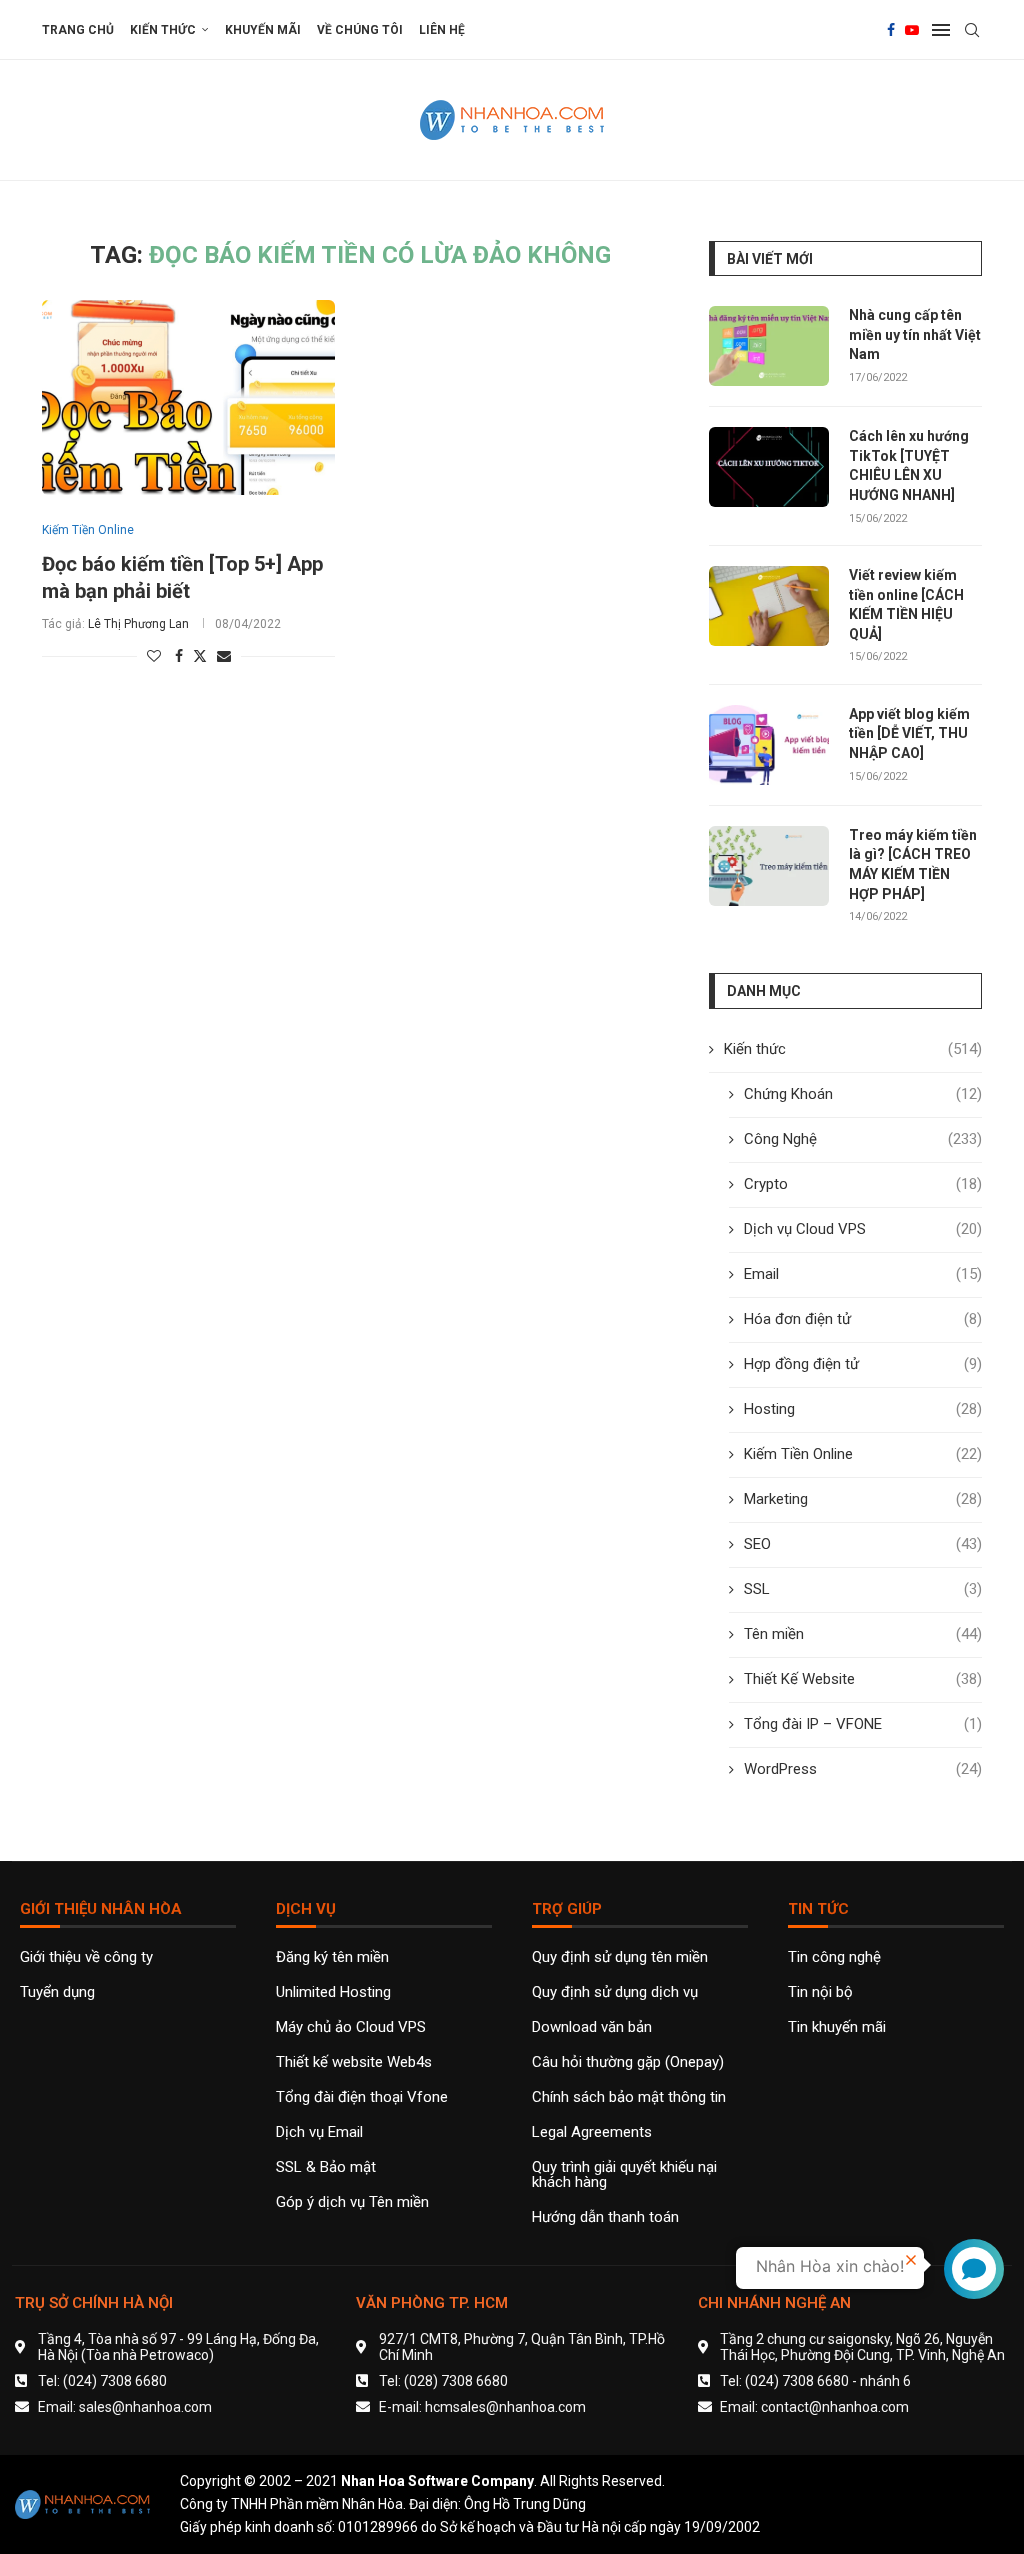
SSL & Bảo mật (326, 2167)
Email (863, 1274)
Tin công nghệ (834, 1957)
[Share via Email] (224, 656)
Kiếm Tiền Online (863, 1454)
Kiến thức (163, 30)
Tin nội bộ (820, 1992)
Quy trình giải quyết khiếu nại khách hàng (624, 2175)
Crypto (863, 1184)
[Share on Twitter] (200, 655)
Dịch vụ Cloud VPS (863, 1229)
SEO (863, 1544)
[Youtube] (912, 30)
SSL (863, 1589)
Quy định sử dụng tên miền (620, 1957)
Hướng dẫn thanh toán (605, 2217)
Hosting (863, 1409)
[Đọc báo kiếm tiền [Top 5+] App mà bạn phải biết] (188, 398)
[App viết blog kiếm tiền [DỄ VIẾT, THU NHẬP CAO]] (769, 745)
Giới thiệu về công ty (86, 1957)
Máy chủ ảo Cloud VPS (351, 2027)
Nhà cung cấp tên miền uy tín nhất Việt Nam (915, 334)
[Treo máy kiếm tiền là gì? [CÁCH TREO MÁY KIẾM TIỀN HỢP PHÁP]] (769, 866)
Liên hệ (442, 30)
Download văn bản (592, 2027)
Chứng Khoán (863, 1094)
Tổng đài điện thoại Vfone (362, 2097)
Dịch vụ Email (319, 2132)
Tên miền (863, 1634)
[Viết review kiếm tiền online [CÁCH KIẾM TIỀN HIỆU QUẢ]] (769, 606)
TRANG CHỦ (78, 30)
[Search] (972, 30)
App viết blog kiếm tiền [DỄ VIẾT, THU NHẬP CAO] (909, 733)
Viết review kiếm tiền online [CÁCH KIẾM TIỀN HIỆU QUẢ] (906, 604)
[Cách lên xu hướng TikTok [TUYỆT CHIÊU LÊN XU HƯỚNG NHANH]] (769, 467)
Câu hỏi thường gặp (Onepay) (628, 2062)
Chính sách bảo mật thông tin (629, 2097)
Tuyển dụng (57, 1992)
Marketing (863, 1499)
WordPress (863, 1769)
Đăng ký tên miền (332, 1957)
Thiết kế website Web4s (354, 2062)
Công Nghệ (863, 1139)
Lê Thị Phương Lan (138, 624)
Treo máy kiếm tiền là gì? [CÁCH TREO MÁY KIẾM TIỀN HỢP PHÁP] (913, 864)
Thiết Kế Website (863, 1679)
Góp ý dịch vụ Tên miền (352, 2202)
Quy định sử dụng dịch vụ (615, 1992)
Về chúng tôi (360, 30)
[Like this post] (154, 656)
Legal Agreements (592, 2132)
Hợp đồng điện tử (863, 1364)
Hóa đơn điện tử (863, 1319)
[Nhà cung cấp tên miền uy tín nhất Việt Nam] (769, 346)
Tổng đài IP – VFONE (863, 1724)
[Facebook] (891, 30)
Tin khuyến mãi (837, 2027)
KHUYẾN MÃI (263, 30)
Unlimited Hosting (333, 1992)
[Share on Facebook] (179, 656)
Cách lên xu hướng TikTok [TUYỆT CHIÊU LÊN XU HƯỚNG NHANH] (909, 465)
